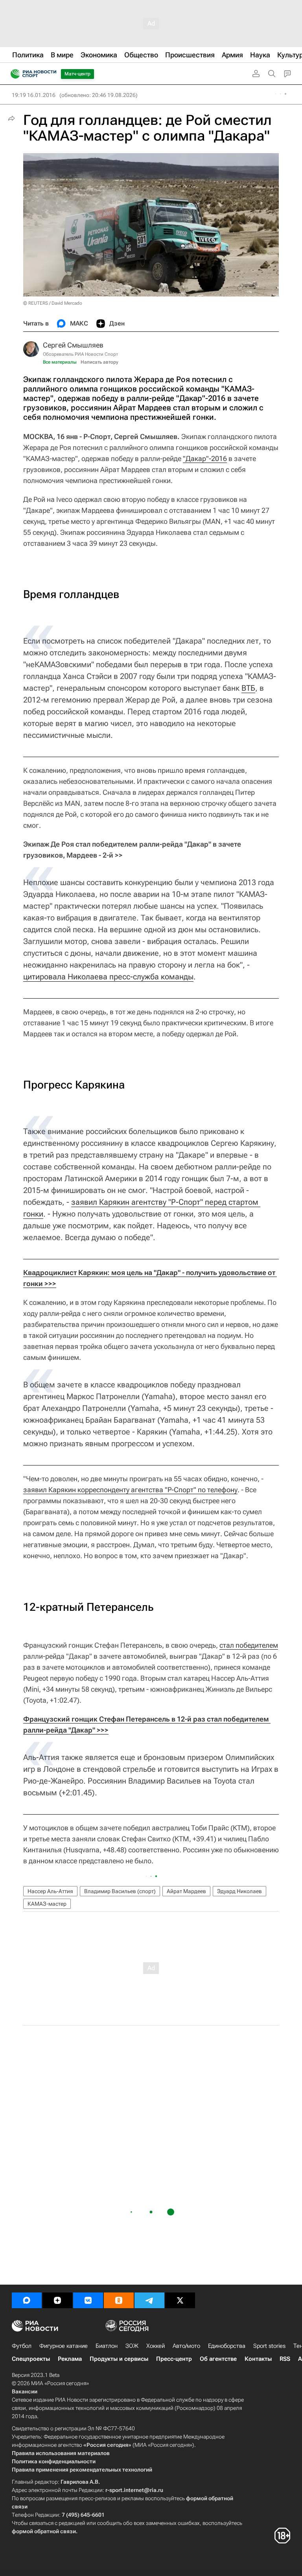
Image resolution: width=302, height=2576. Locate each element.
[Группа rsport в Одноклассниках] (119, 2300)
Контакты (258, 2359)
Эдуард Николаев (239, 1891)
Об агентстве (218, 2359)
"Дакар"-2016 (205, 458)
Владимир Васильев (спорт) (120, 1891)
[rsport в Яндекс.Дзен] (57, 2300)
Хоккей (156, 2346)
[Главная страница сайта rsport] (51, 74)
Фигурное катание (64, 2346)
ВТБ (248, 688)
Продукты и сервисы (119, 2359)
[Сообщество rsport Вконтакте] (88, 2300)
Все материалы (60, 362)
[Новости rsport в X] (180, 2300)
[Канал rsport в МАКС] (27, 2300)
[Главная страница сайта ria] (13, 74)
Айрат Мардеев (186, 1891)
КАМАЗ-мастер (47, 1904)
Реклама (70, 2359)
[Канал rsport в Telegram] (149, 2300)
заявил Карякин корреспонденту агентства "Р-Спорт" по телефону (130, 1490)
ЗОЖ (132, 2346)
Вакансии (25, 2391)
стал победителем (249, 1645)
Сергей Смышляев (73, 345)
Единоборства (227, 2346)
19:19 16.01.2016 (34, 95)
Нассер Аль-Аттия (50, 1891)
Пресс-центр (174, 2359)
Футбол (22, 2346)
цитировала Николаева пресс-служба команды (108, 977)
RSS (285, 2359)
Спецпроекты (31, 2359)
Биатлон (107, 2346)
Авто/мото (186, 2346)
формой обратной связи (44, 2531)
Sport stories (269, 2346)
